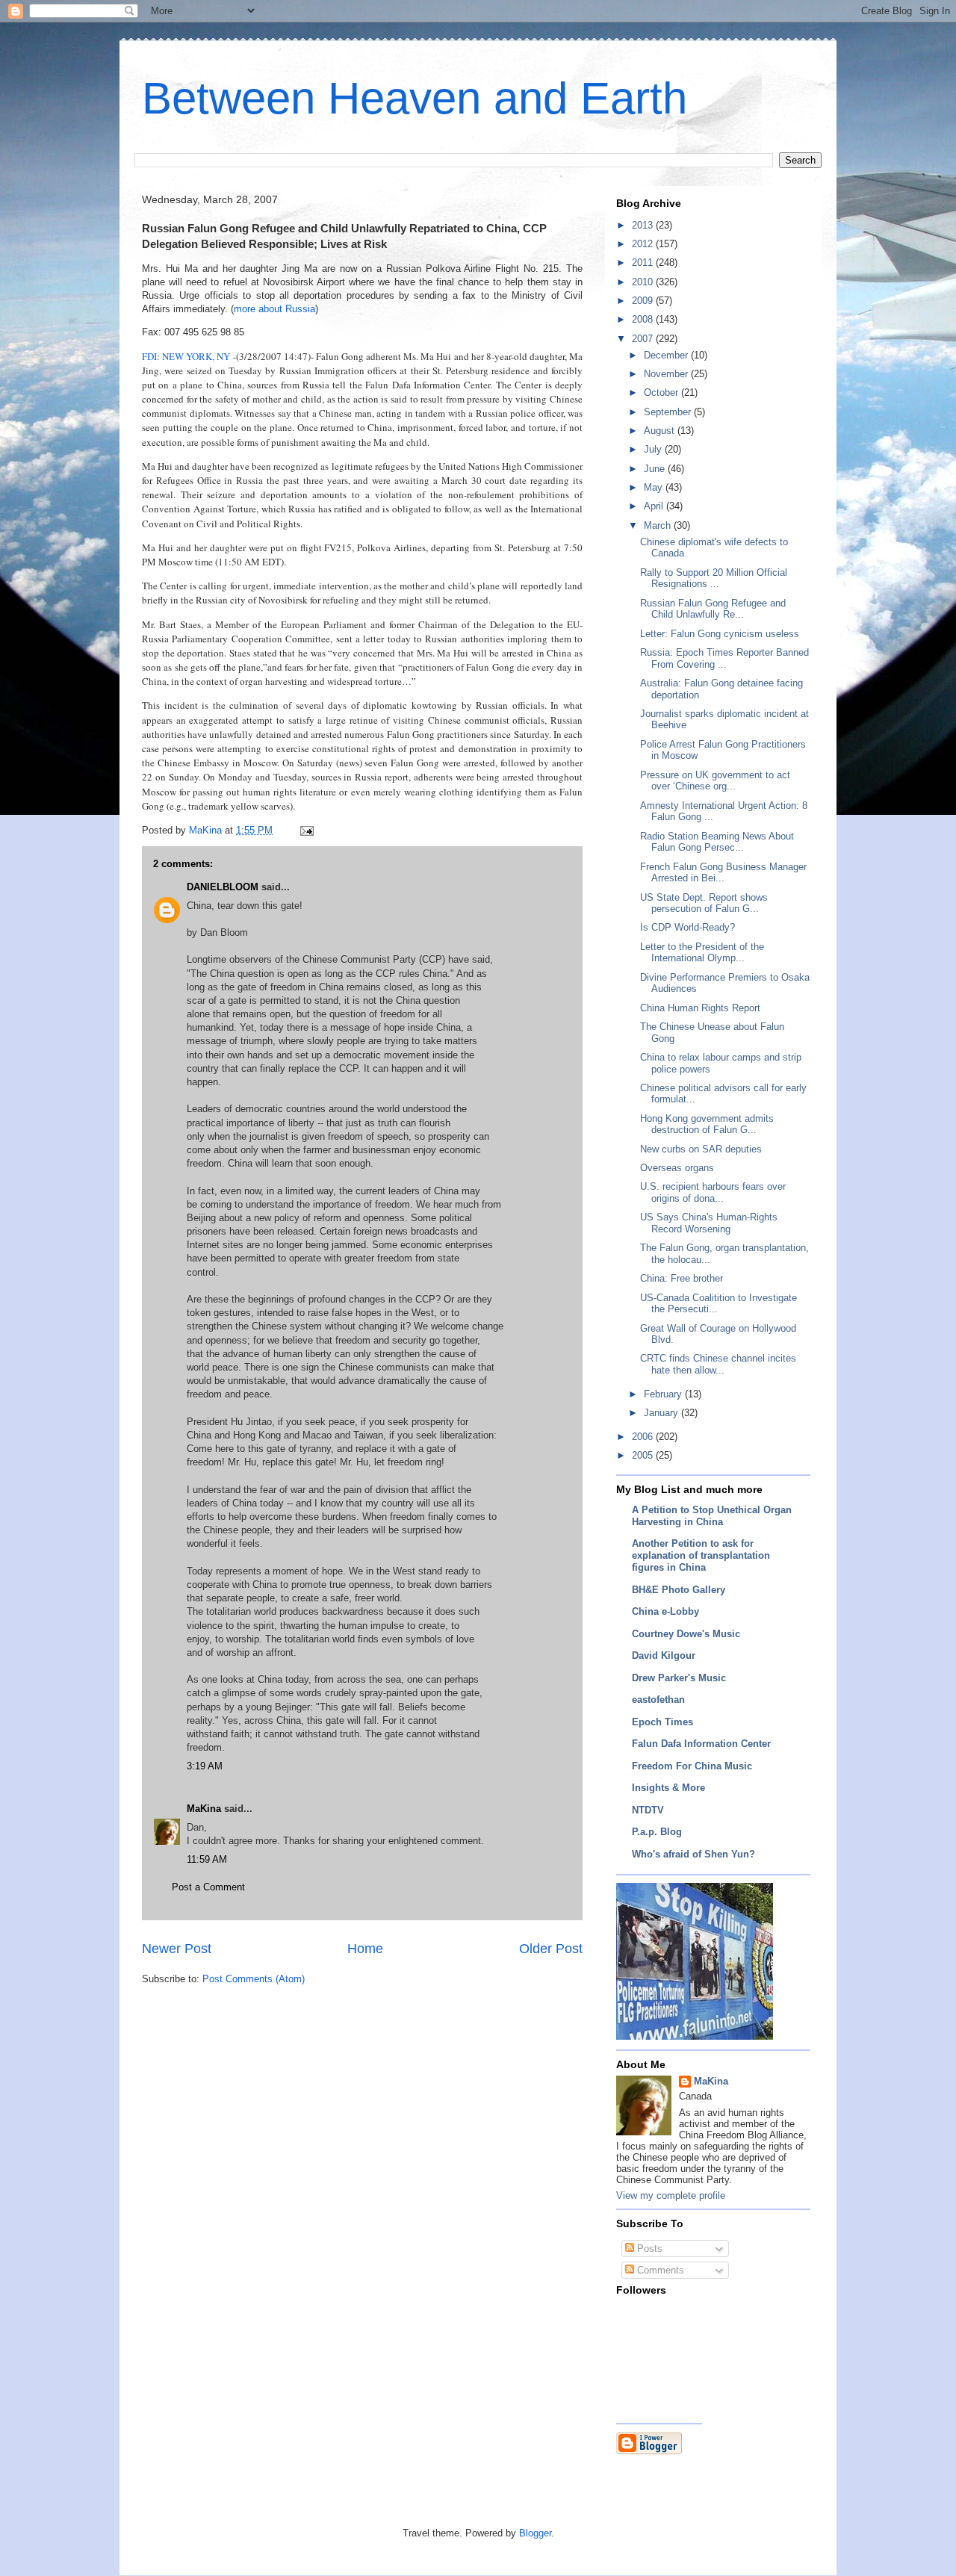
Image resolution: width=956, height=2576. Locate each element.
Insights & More (668, 1788)
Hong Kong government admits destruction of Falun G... (707, 1124)
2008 (644, 319)
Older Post (551, 1949)
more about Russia (274, 309)
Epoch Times (662, 1722)
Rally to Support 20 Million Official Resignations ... (714, 578)
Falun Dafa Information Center (701, 1744)
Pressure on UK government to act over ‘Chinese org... (715, 781)
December (667, 355)
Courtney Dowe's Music (686, 1634)
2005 (644, 1455)
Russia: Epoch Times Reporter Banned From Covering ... (724, 658)
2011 (644, 263)
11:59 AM (207, 1859)
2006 (644, 1437)
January (662, 1413)
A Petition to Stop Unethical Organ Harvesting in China (712, 1516)
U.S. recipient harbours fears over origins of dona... (713, 1192)
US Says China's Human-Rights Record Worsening (709, 1223)
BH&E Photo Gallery (679, 1590)
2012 (644, 244)
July (654, 449)
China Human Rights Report (700, 1008)
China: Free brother (682, 1278)
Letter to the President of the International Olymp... (702, 953)
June (656, 469)
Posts (648, 2248)
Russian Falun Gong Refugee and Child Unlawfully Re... (713, 609)
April (655, 506)
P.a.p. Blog (657, 1832)
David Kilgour (664, 1655)
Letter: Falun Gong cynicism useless (720, 634)
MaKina (204, 1809)
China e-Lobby (665, 1611)
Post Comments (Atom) (254, 1979)
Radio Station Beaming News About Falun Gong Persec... (717, 842)
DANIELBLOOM (223, 887)
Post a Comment (208, 1887)
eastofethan (658, 1700)
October (662, 392)
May (655, 487)
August (661, 431)
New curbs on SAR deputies (701, 1149)
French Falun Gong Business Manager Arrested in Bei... (723, 873)
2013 (644, 225)
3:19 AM (205, 1766)
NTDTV (648, 1810)
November (667, 374)
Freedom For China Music (692, 1766)
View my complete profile (671, 2195)
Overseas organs (677, 1168)
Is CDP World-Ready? (687, 927)
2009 (644, 301)
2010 (644, 282)
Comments (659, 2270)
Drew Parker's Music (679, 1678)
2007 (644, 339)
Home (365, 1949)
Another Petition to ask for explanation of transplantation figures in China (701, 1555)
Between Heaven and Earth (415, 98)
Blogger (535, 2533)
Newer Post (177, 1949)
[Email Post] (306, 830)
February (664, 1394)
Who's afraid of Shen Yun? (693, 1854)
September (669, 412)
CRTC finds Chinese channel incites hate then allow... (718, 1364)
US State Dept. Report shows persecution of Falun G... (704, 903)
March (659, 525)
